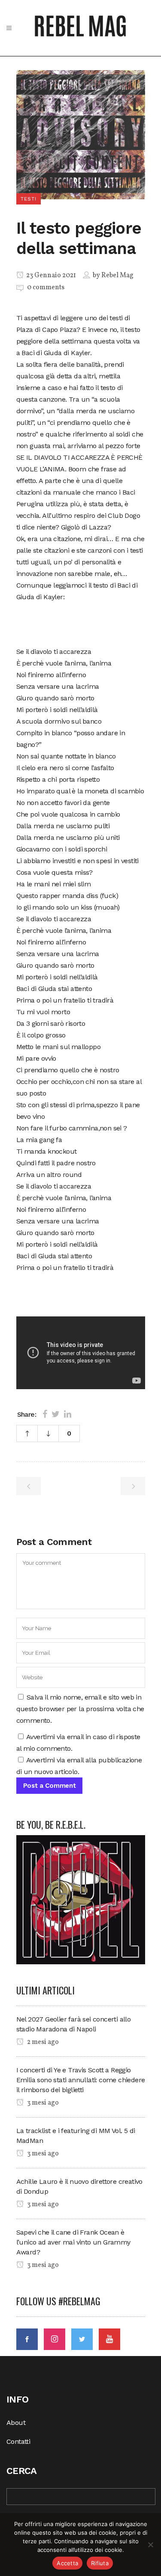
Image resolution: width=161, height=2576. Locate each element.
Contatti (18, 2441)
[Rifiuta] (150, 2545)
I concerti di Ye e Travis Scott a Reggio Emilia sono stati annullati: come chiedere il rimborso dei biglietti (81, 2080)
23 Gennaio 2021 (50, 276)
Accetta (67, 2563)
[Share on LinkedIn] (68, 1414)
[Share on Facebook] (45, 1414)
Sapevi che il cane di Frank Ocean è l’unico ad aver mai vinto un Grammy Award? (73, 2242)
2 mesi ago (42, 2042)
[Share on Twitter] (56, 1414)
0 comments (46, 288)
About (16, 2423)
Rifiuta (100, 2563)
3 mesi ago (42, 2103)
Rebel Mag (117, 276)
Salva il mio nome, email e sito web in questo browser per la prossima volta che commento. (80, 1709)
